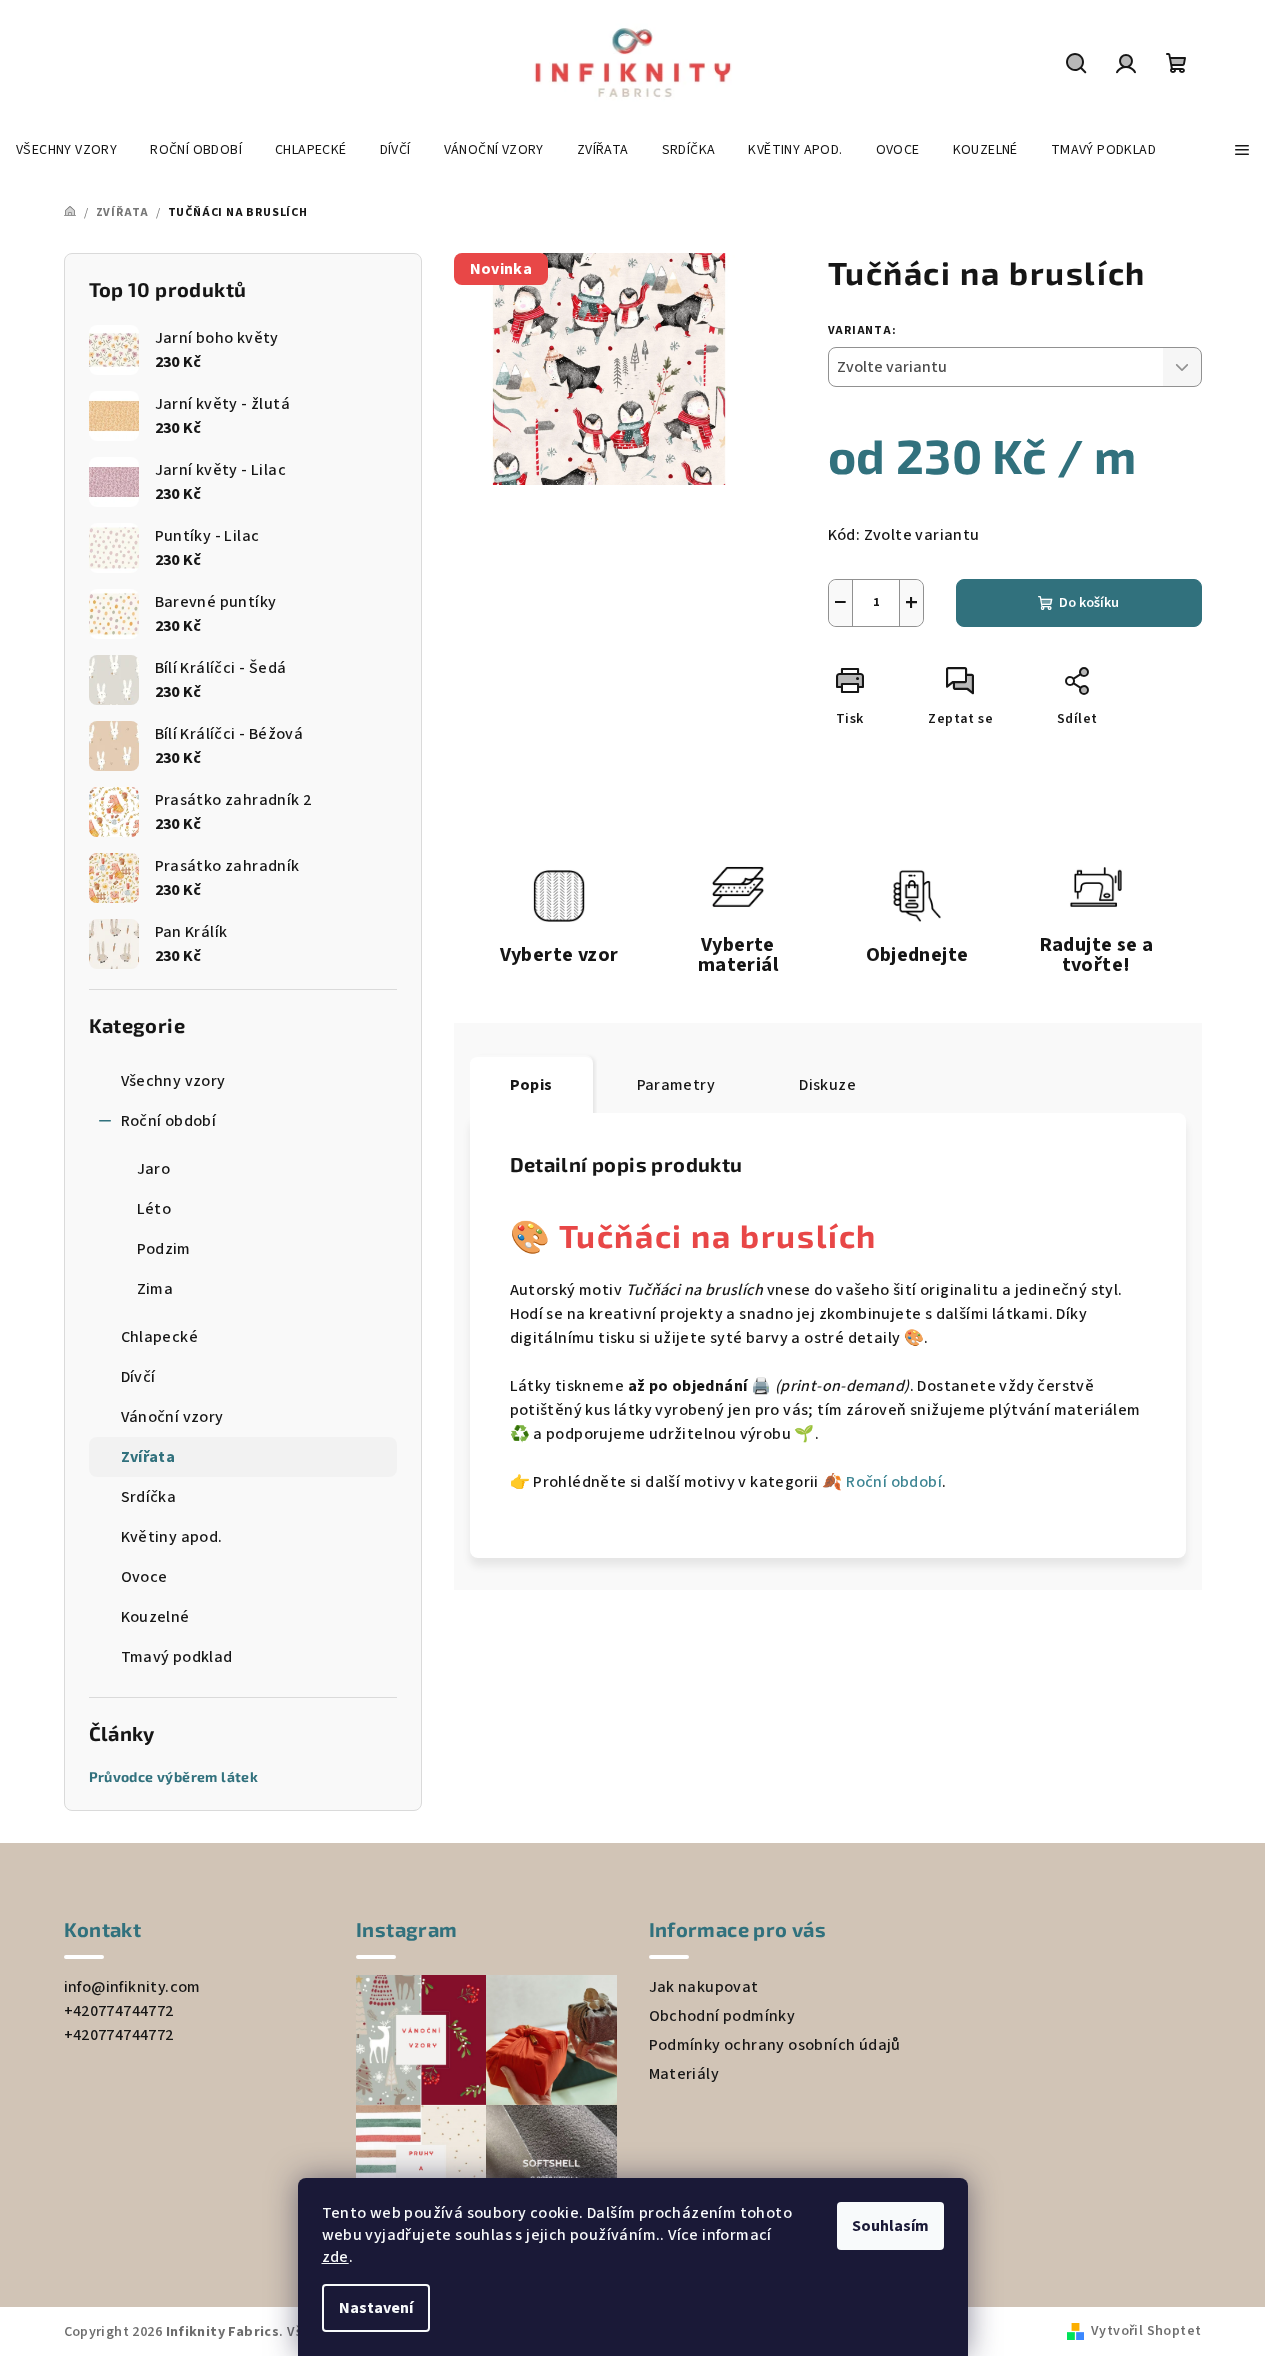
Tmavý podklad (177, 1657)
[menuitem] (66, 150)
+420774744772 (119, 2011)
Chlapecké (160, 1337)
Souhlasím (890, 2226)
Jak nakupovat (704, 1987)
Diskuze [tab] (827, 1085)
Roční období (169, 1121)
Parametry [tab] (676, 1085)
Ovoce (144, 1577)
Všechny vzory (173, 1081)
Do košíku (1089, 603)
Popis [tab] (531, 1085)
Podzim (164, 1249)
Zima (155, 1289)
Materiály (684, 2074)
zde (335, 2257)
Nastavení (376, 2308)
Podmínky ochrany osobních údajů (775, 2045)
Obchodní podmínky (722, 2016)
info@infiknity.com (132, 1987)
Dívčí (138, 1377)
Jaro (154, 1169)
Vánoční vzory (172, 1417)
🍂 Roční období (882, 1482)
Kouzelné (155, 1617)
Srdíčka (149, 1497)
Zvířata (148, 1457)
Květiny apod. (172, 1537)
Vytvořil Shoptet (1146, 2331)
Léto (154, 1209)
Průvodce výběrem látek (174, 1777)
